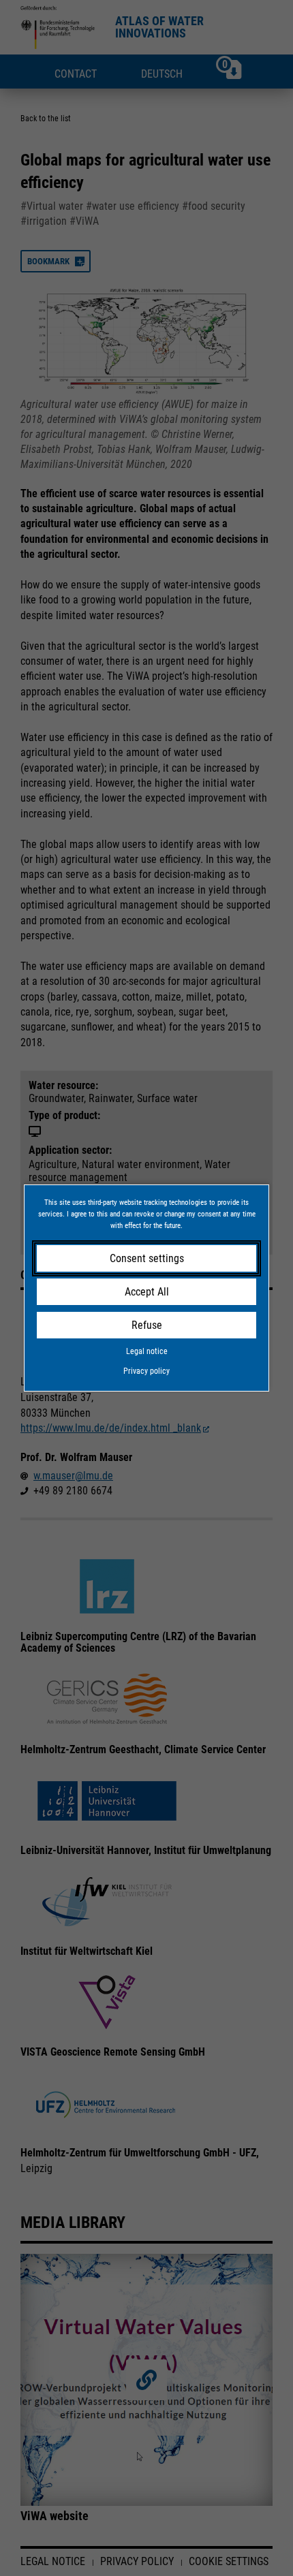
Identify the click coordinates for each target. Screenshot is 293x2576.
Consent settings (147, 1258)
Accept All (147, 1292)
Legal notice (147, 1351)
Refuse (147, 1325)
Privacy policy (146, 1371)
